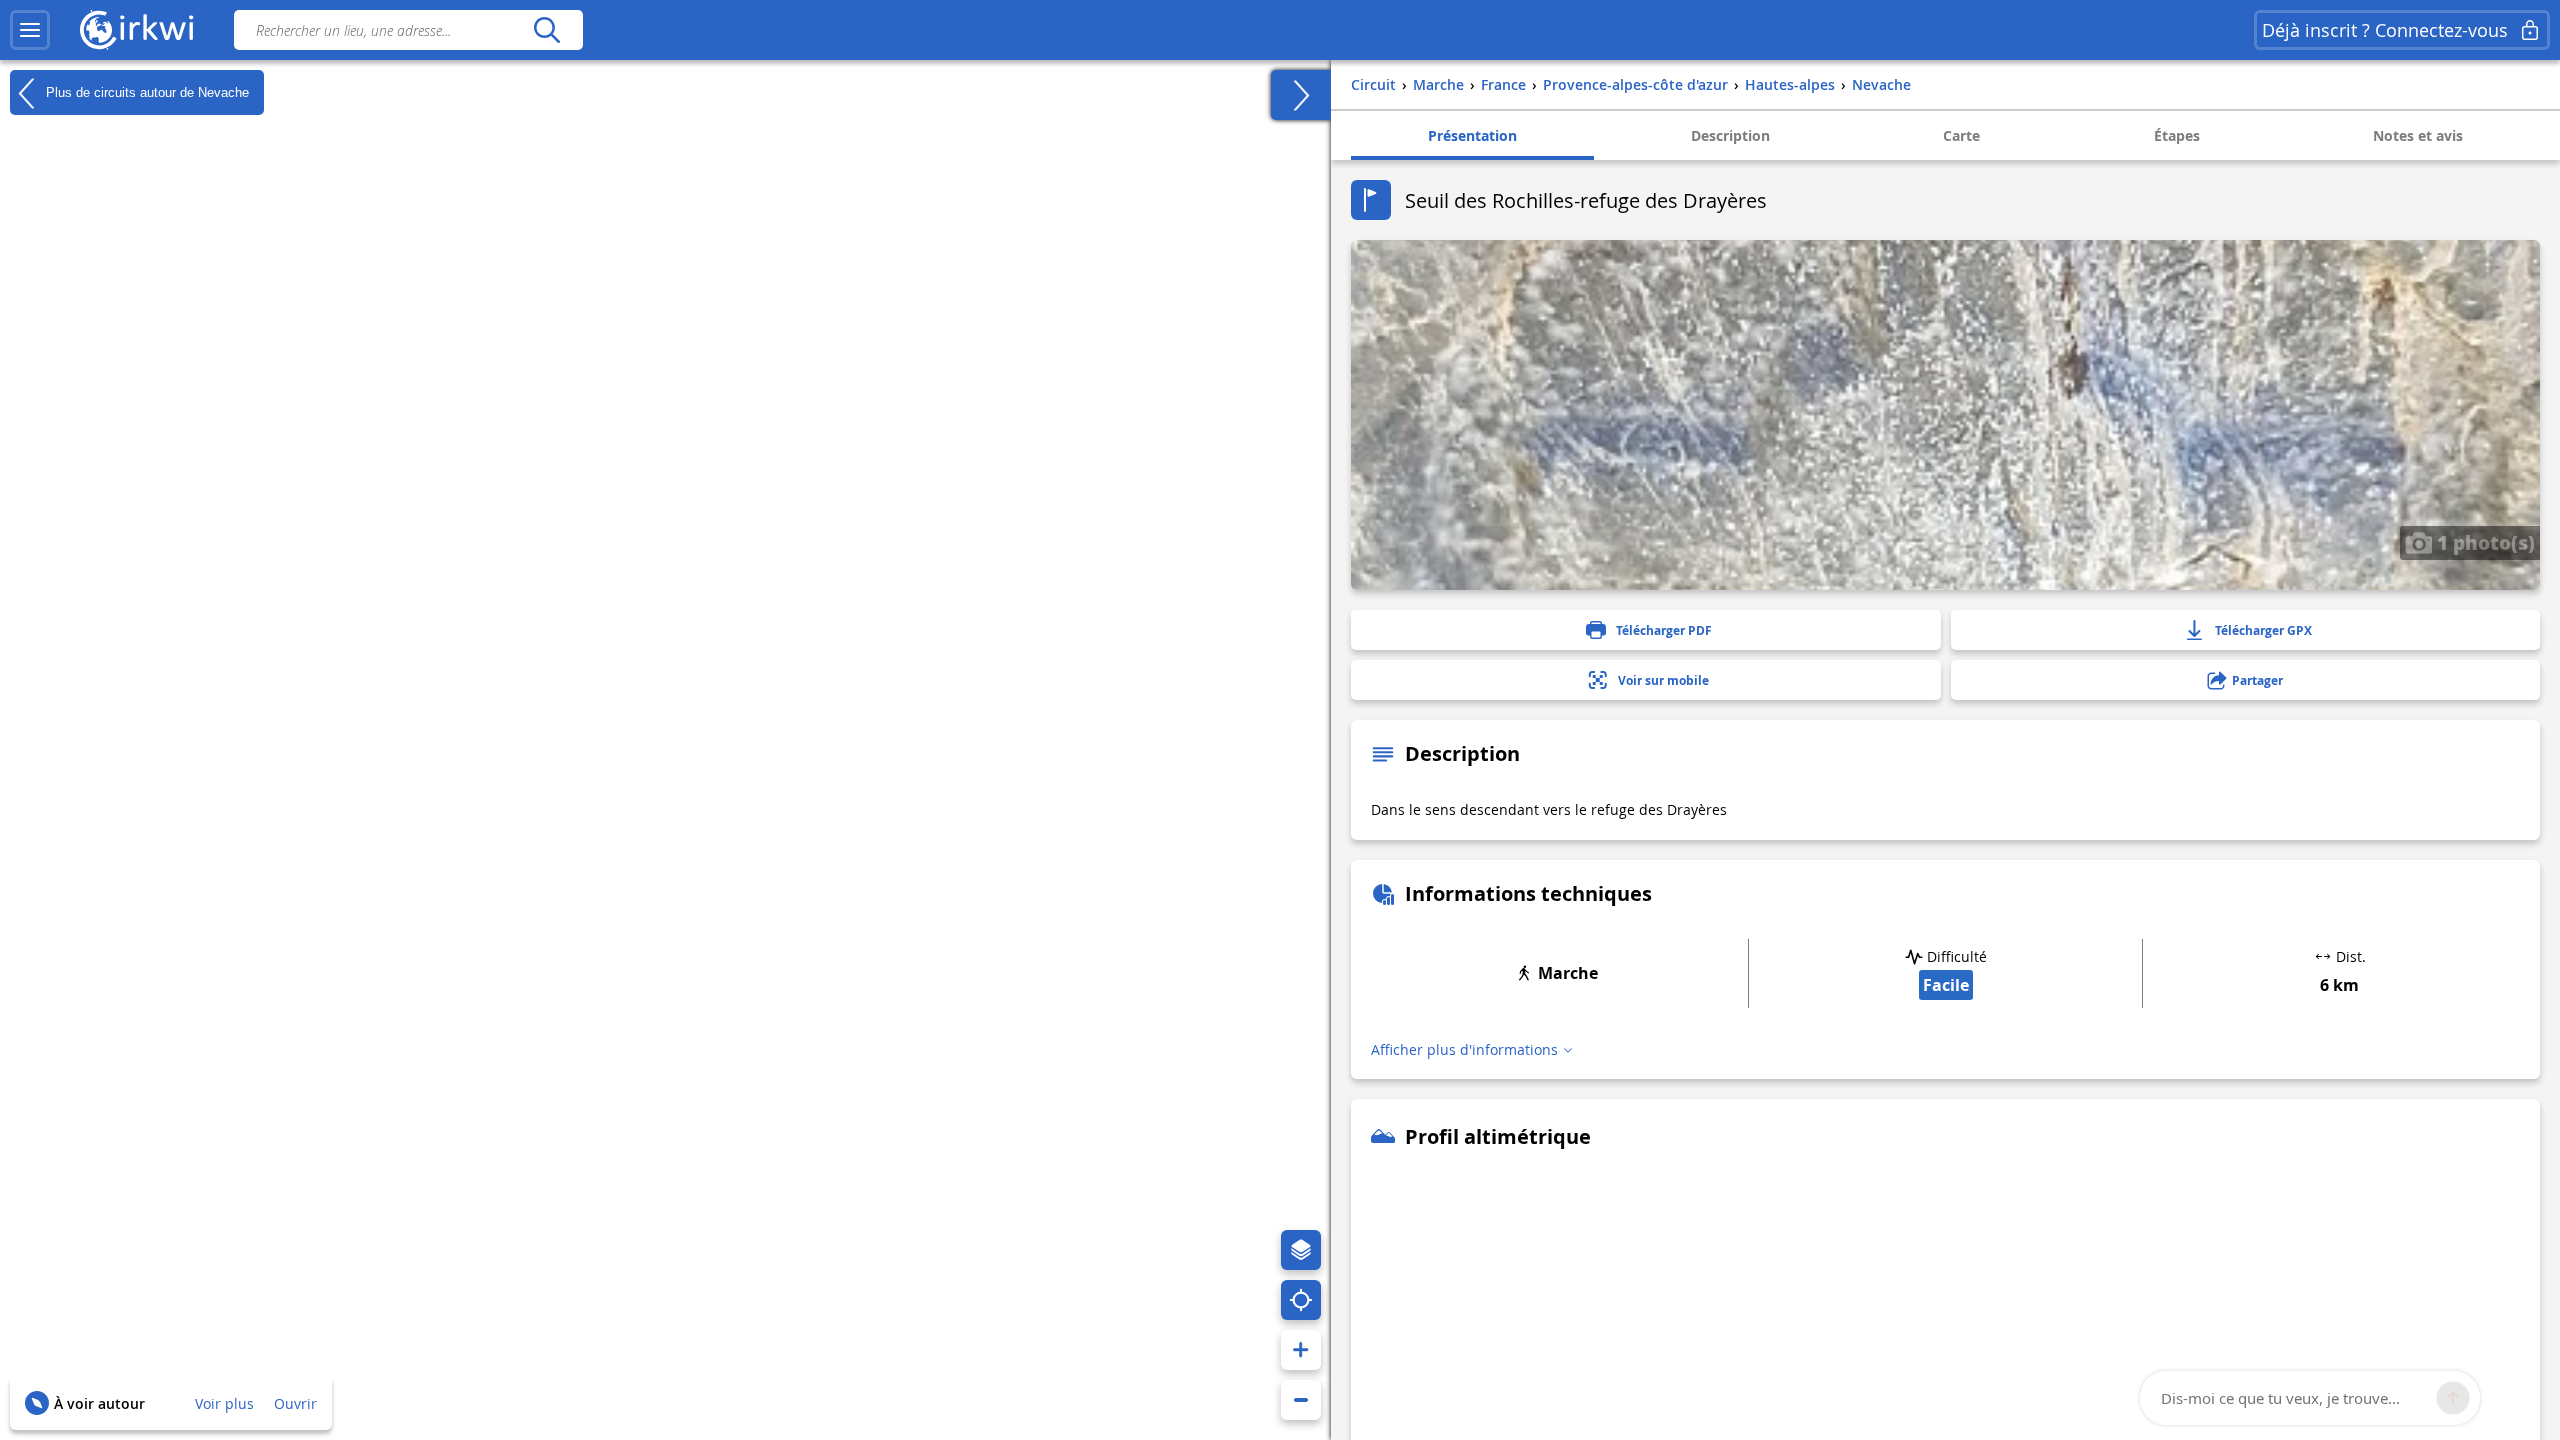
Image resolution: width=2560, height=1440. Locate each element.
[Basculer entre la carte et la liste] (1301, 95)
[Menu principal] (30, 30)
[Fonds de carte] (1301, 1250)
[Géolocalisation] (1301, 1300)
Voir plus (224, 1403)
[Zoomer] (1301, 1350)
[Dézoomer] (1301, 1400)
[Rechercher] (546, 30)
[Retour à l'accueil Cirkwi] (137, 30)
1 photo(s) (2483, 542)
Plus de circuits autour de (145, 91)
